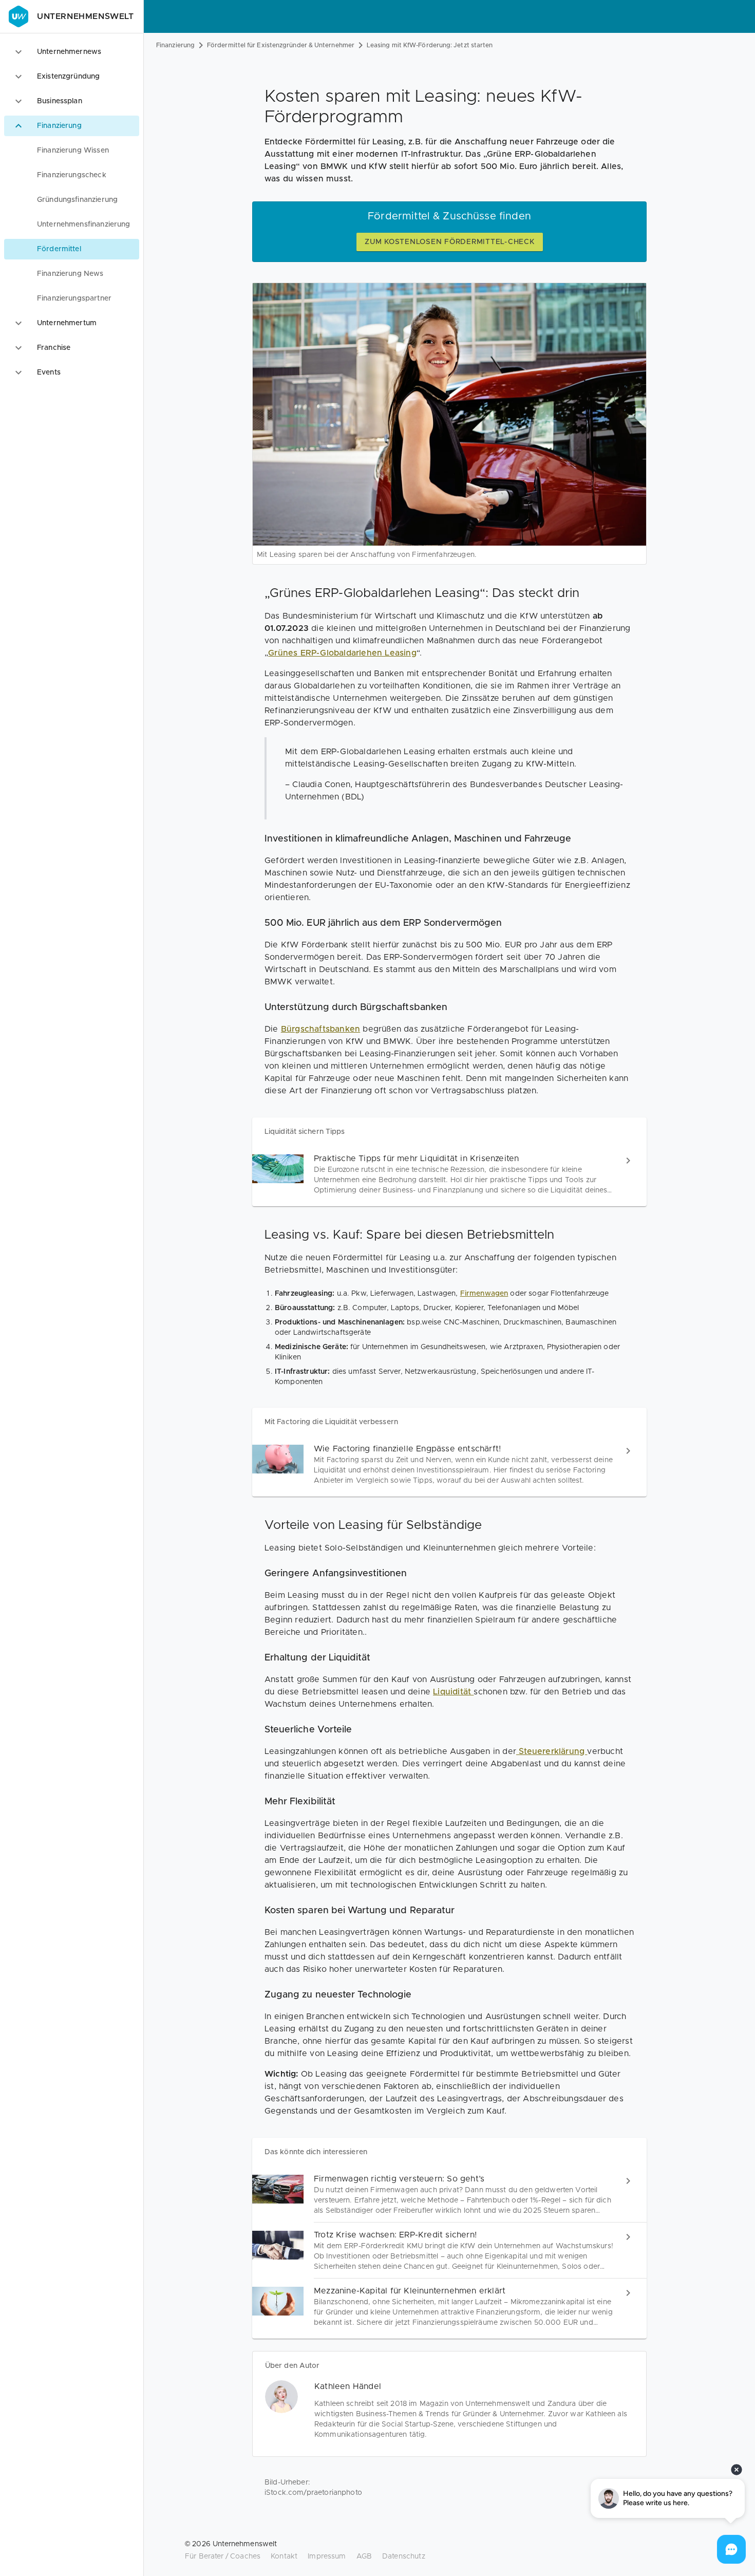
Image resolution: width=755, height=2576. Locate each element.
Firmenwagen (484, 1294)
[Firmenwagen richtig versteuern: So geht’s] (449, 2195)
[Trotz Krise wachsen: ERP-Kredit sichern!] (449, 2251)
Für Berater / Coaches (223, 2556)
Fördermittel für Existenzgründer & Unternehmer (281, 45)
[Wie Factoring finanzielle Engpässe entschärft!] (449, 1464)
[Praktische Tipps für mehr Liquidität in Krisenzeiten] (449, 1174)
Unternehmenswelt (86, 16)
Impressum (327, 2556)
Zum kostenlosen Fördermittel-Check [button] (450, 242)
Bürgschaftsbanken (320, 1029)
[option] (72, 52)
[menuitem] (72, 151)
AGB (364, 2556)
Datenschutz (404, 2556)
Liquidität (453, 1692)
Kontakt (284, 2556)
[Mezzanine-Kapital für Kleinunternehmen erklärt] (449, 2307)
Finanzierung (175, 45)
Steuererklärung (552, 1751)
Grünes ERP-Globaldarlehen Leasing (342, 653)
